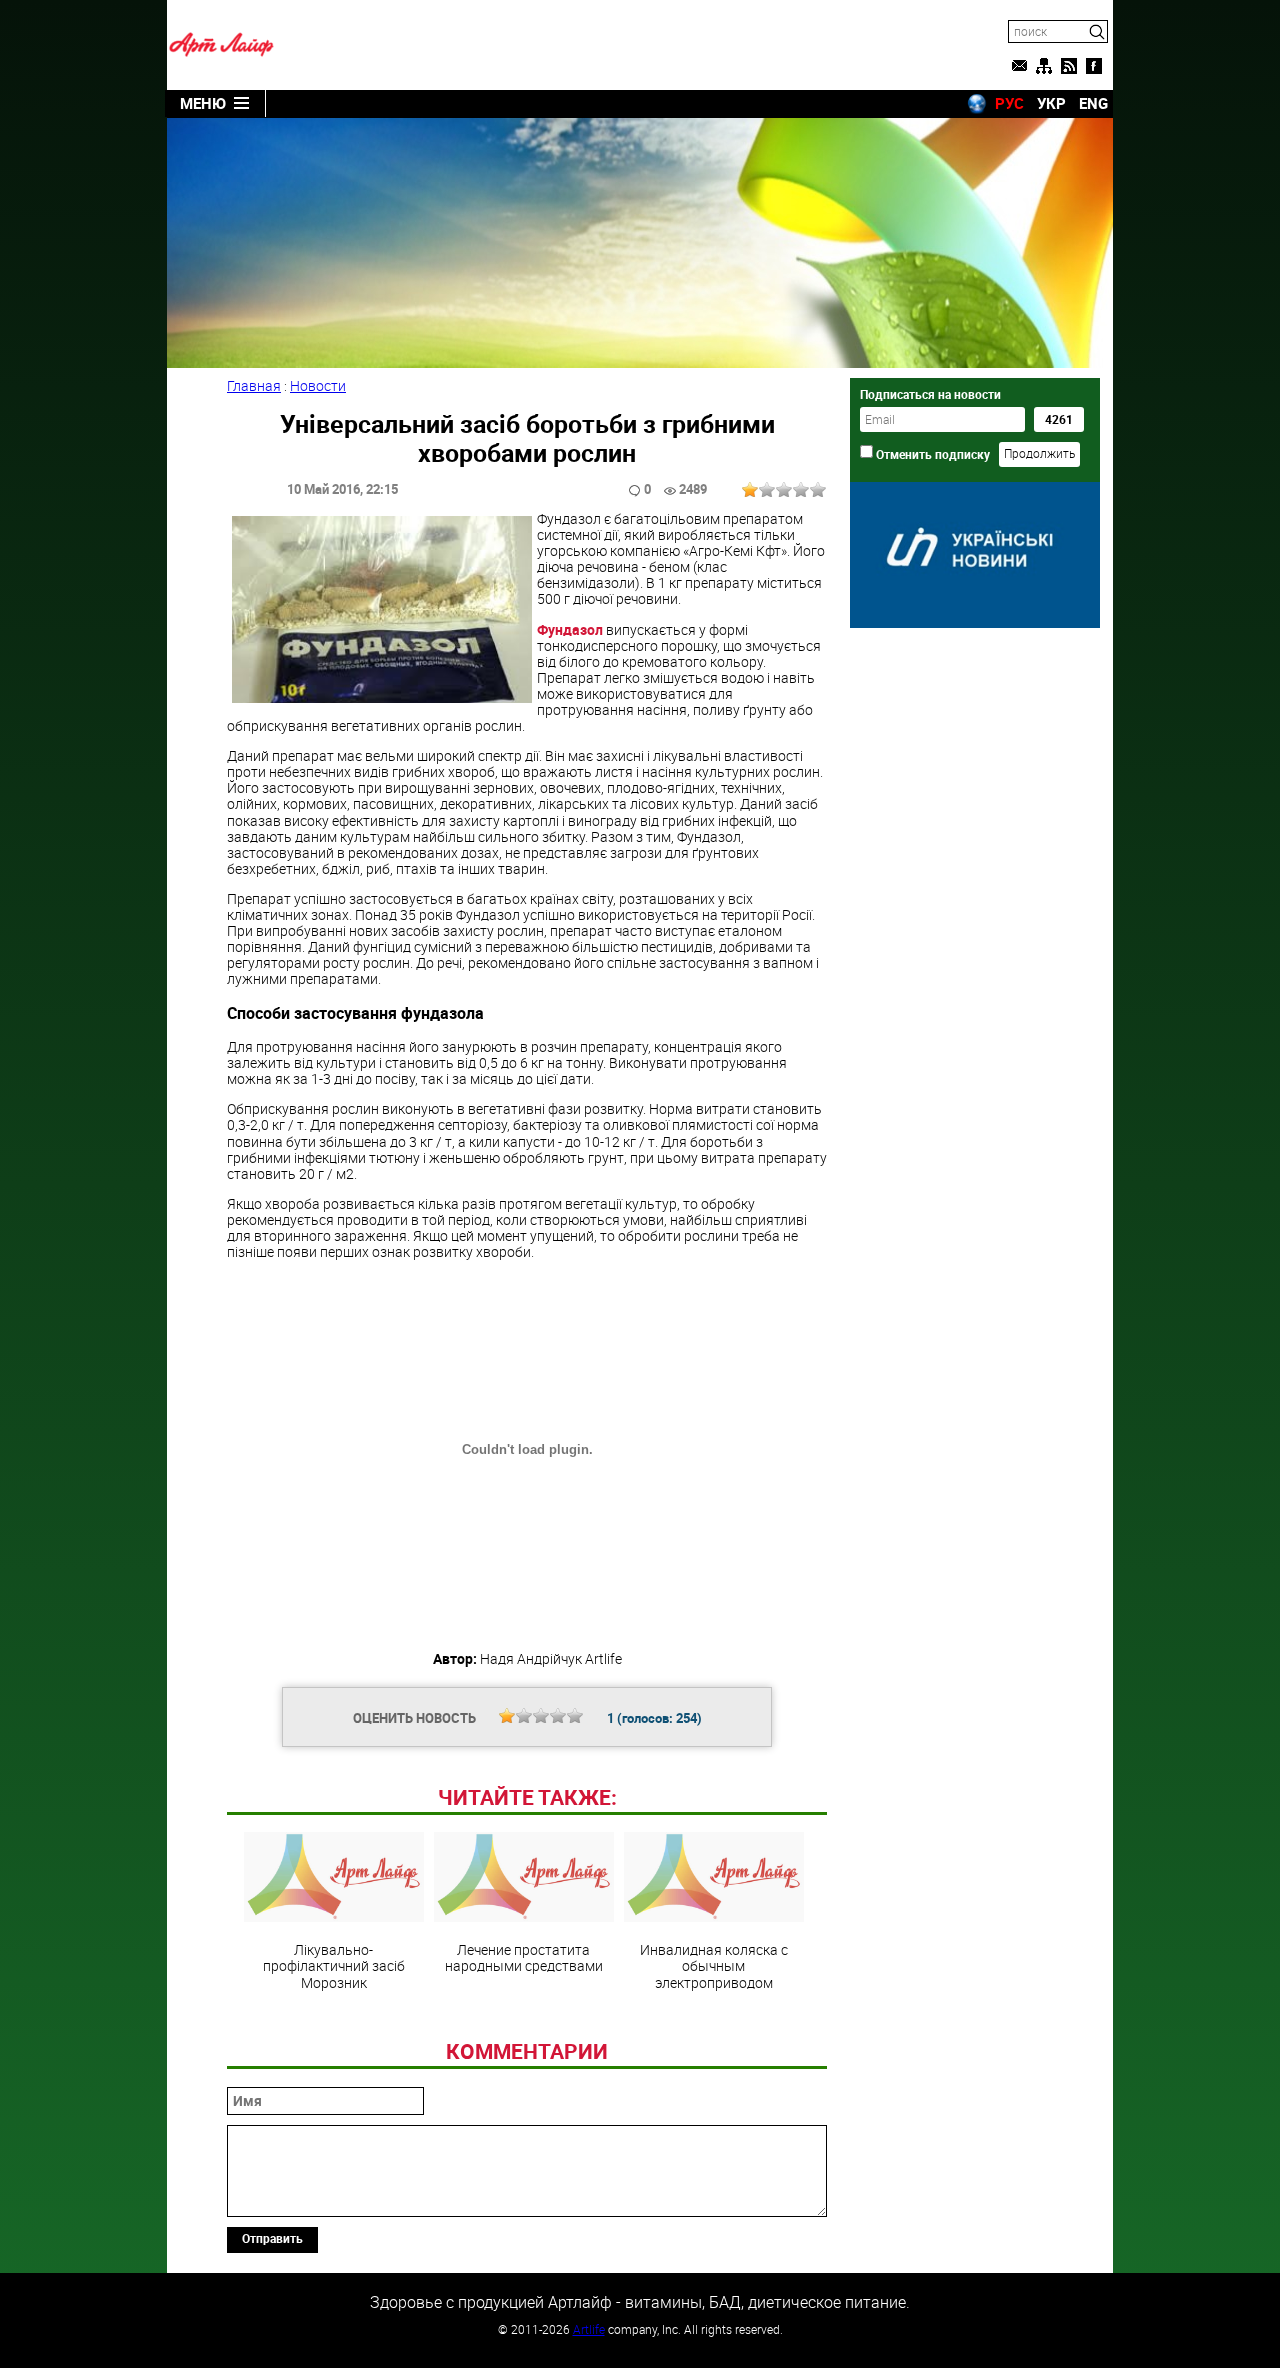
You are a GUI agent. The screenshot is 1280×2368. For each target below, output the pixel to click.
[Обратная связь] (1019, 66)
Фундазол (571, 629)
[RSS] (1069, 66)
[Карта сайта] (1044, 66)
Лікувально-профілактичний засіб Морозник (334, 1965)
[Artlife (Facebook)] (1094, 66)
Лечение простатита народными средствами (524, 1957)
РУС (1009, 103)
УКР (1051, 103)
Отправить (272, 2238)
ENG (1093, 103)
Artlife (589, 2329)
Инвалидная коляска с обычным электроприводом (714, 1965)
